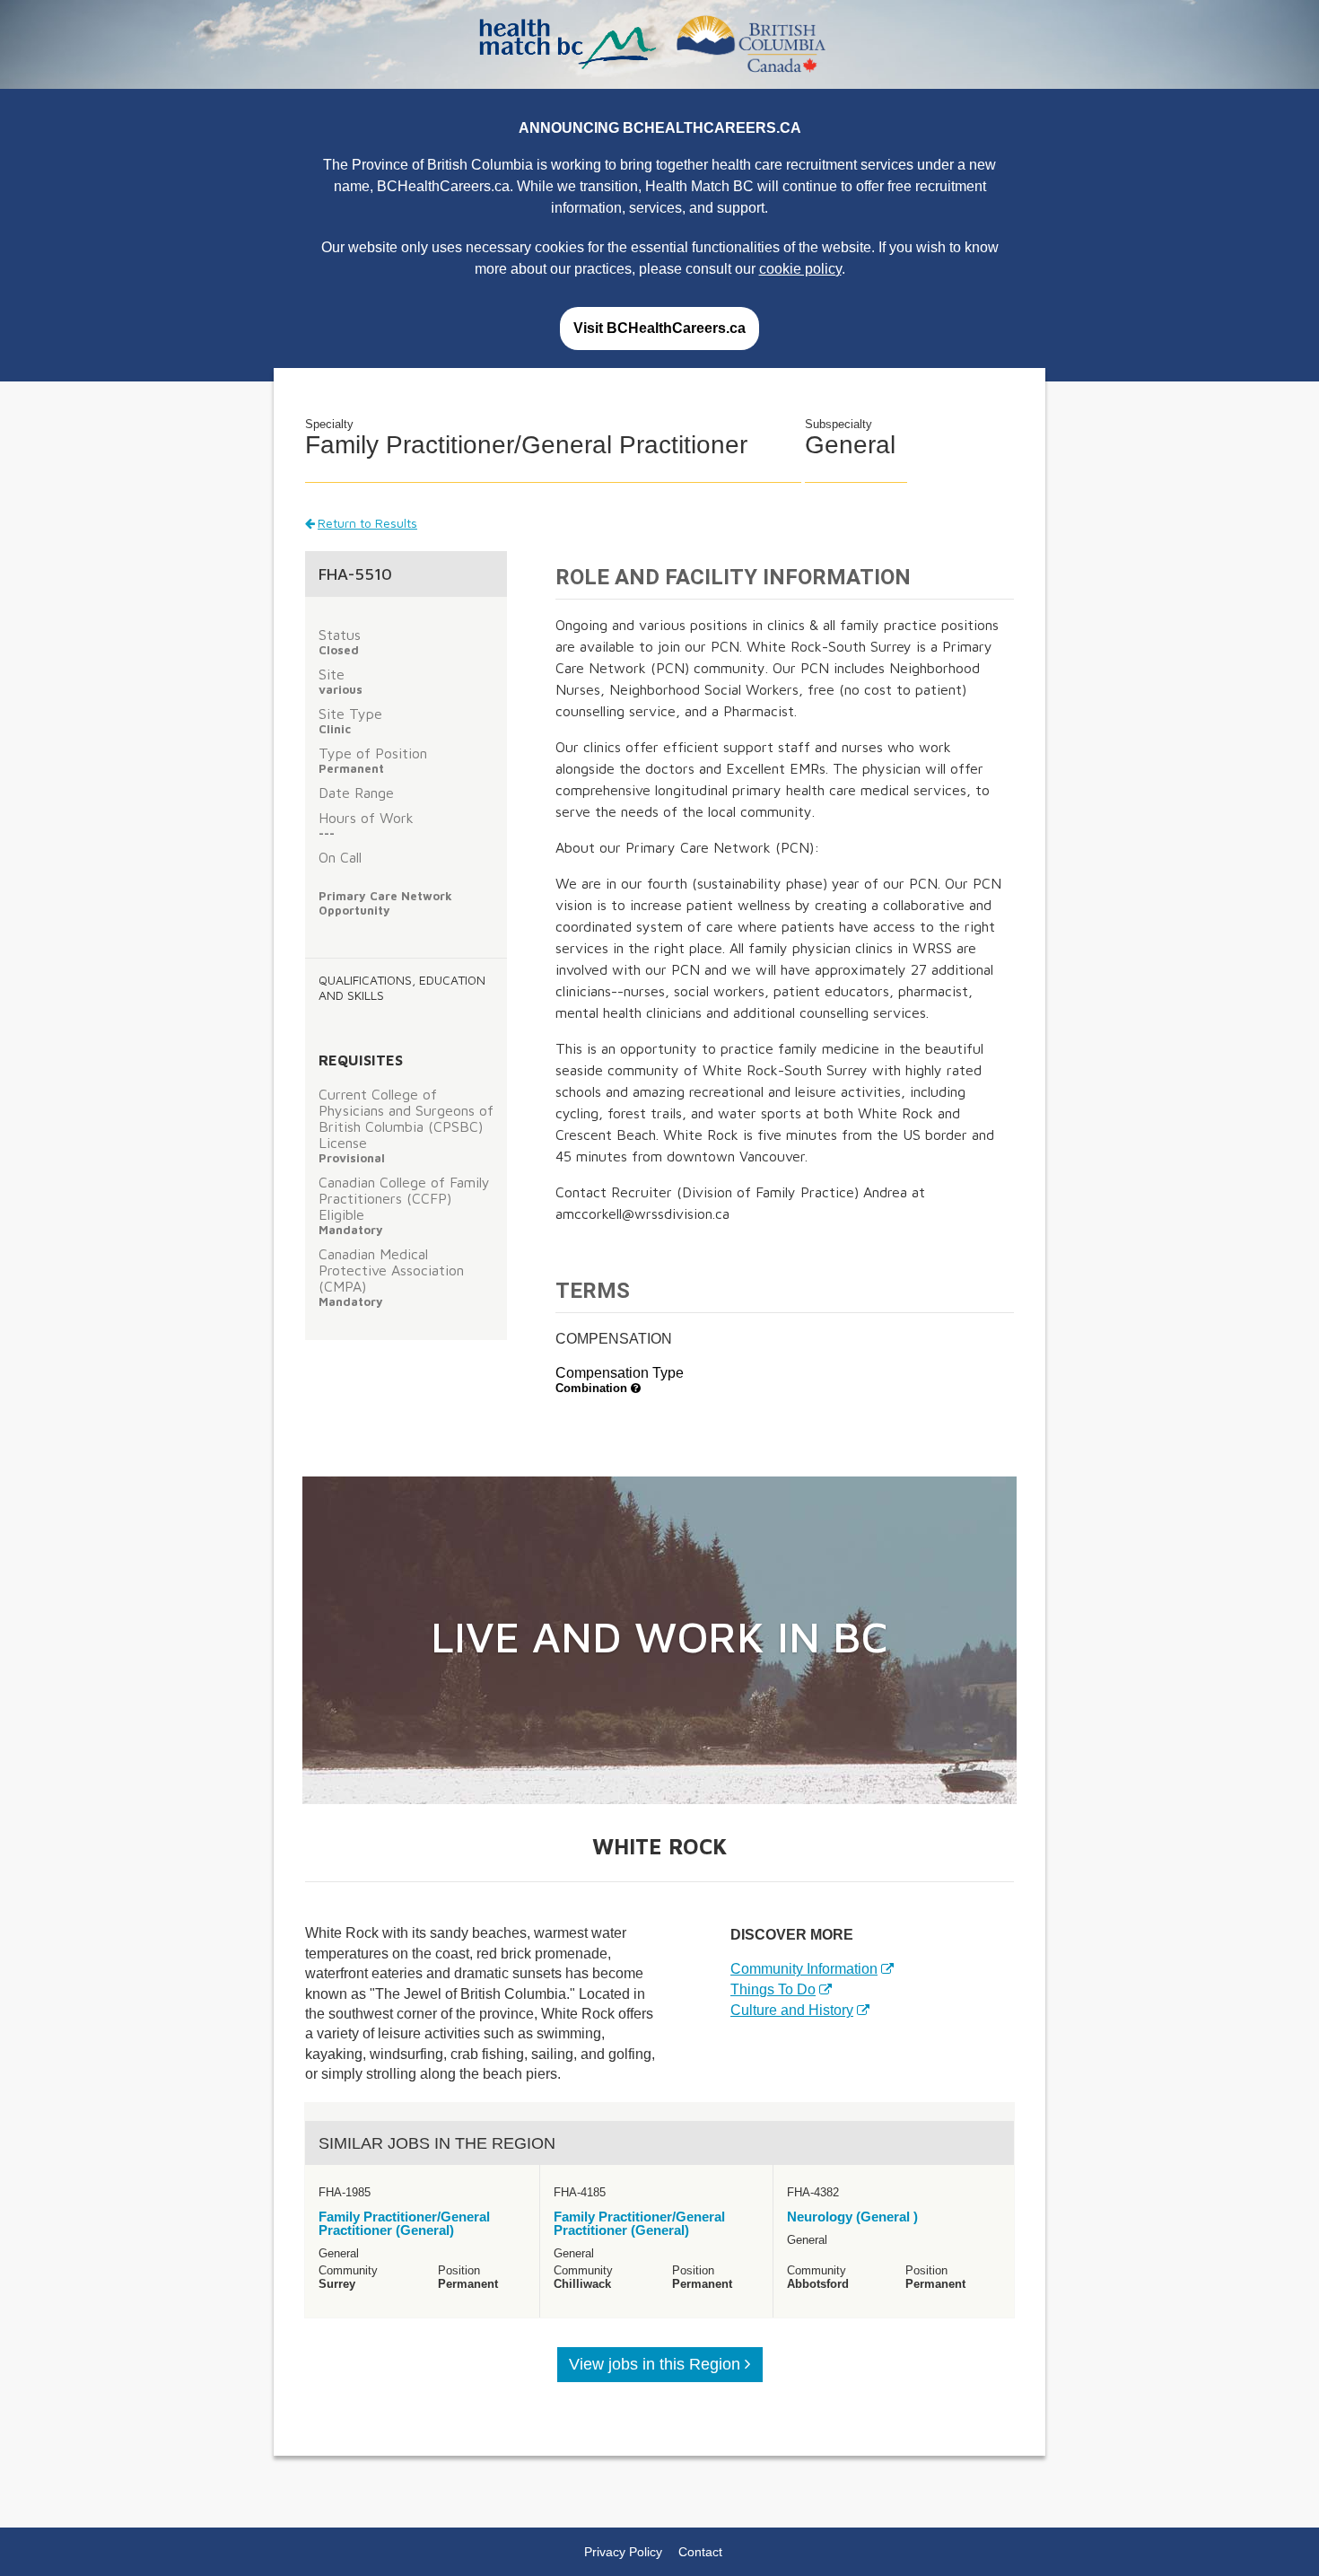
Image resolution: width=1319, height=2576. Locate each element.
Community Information (804, 1969)
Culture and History (792, 2010)
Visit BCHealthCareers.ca (659, 328)
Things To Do (773, 1989)
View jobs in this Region (657, 2364)
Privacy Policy (623, 2552)
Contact (700, 2552)
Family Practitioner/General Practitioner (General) (404, 2223)
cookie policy (800, 269)
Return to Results (367, 523)
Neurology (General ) (852, 2217)
